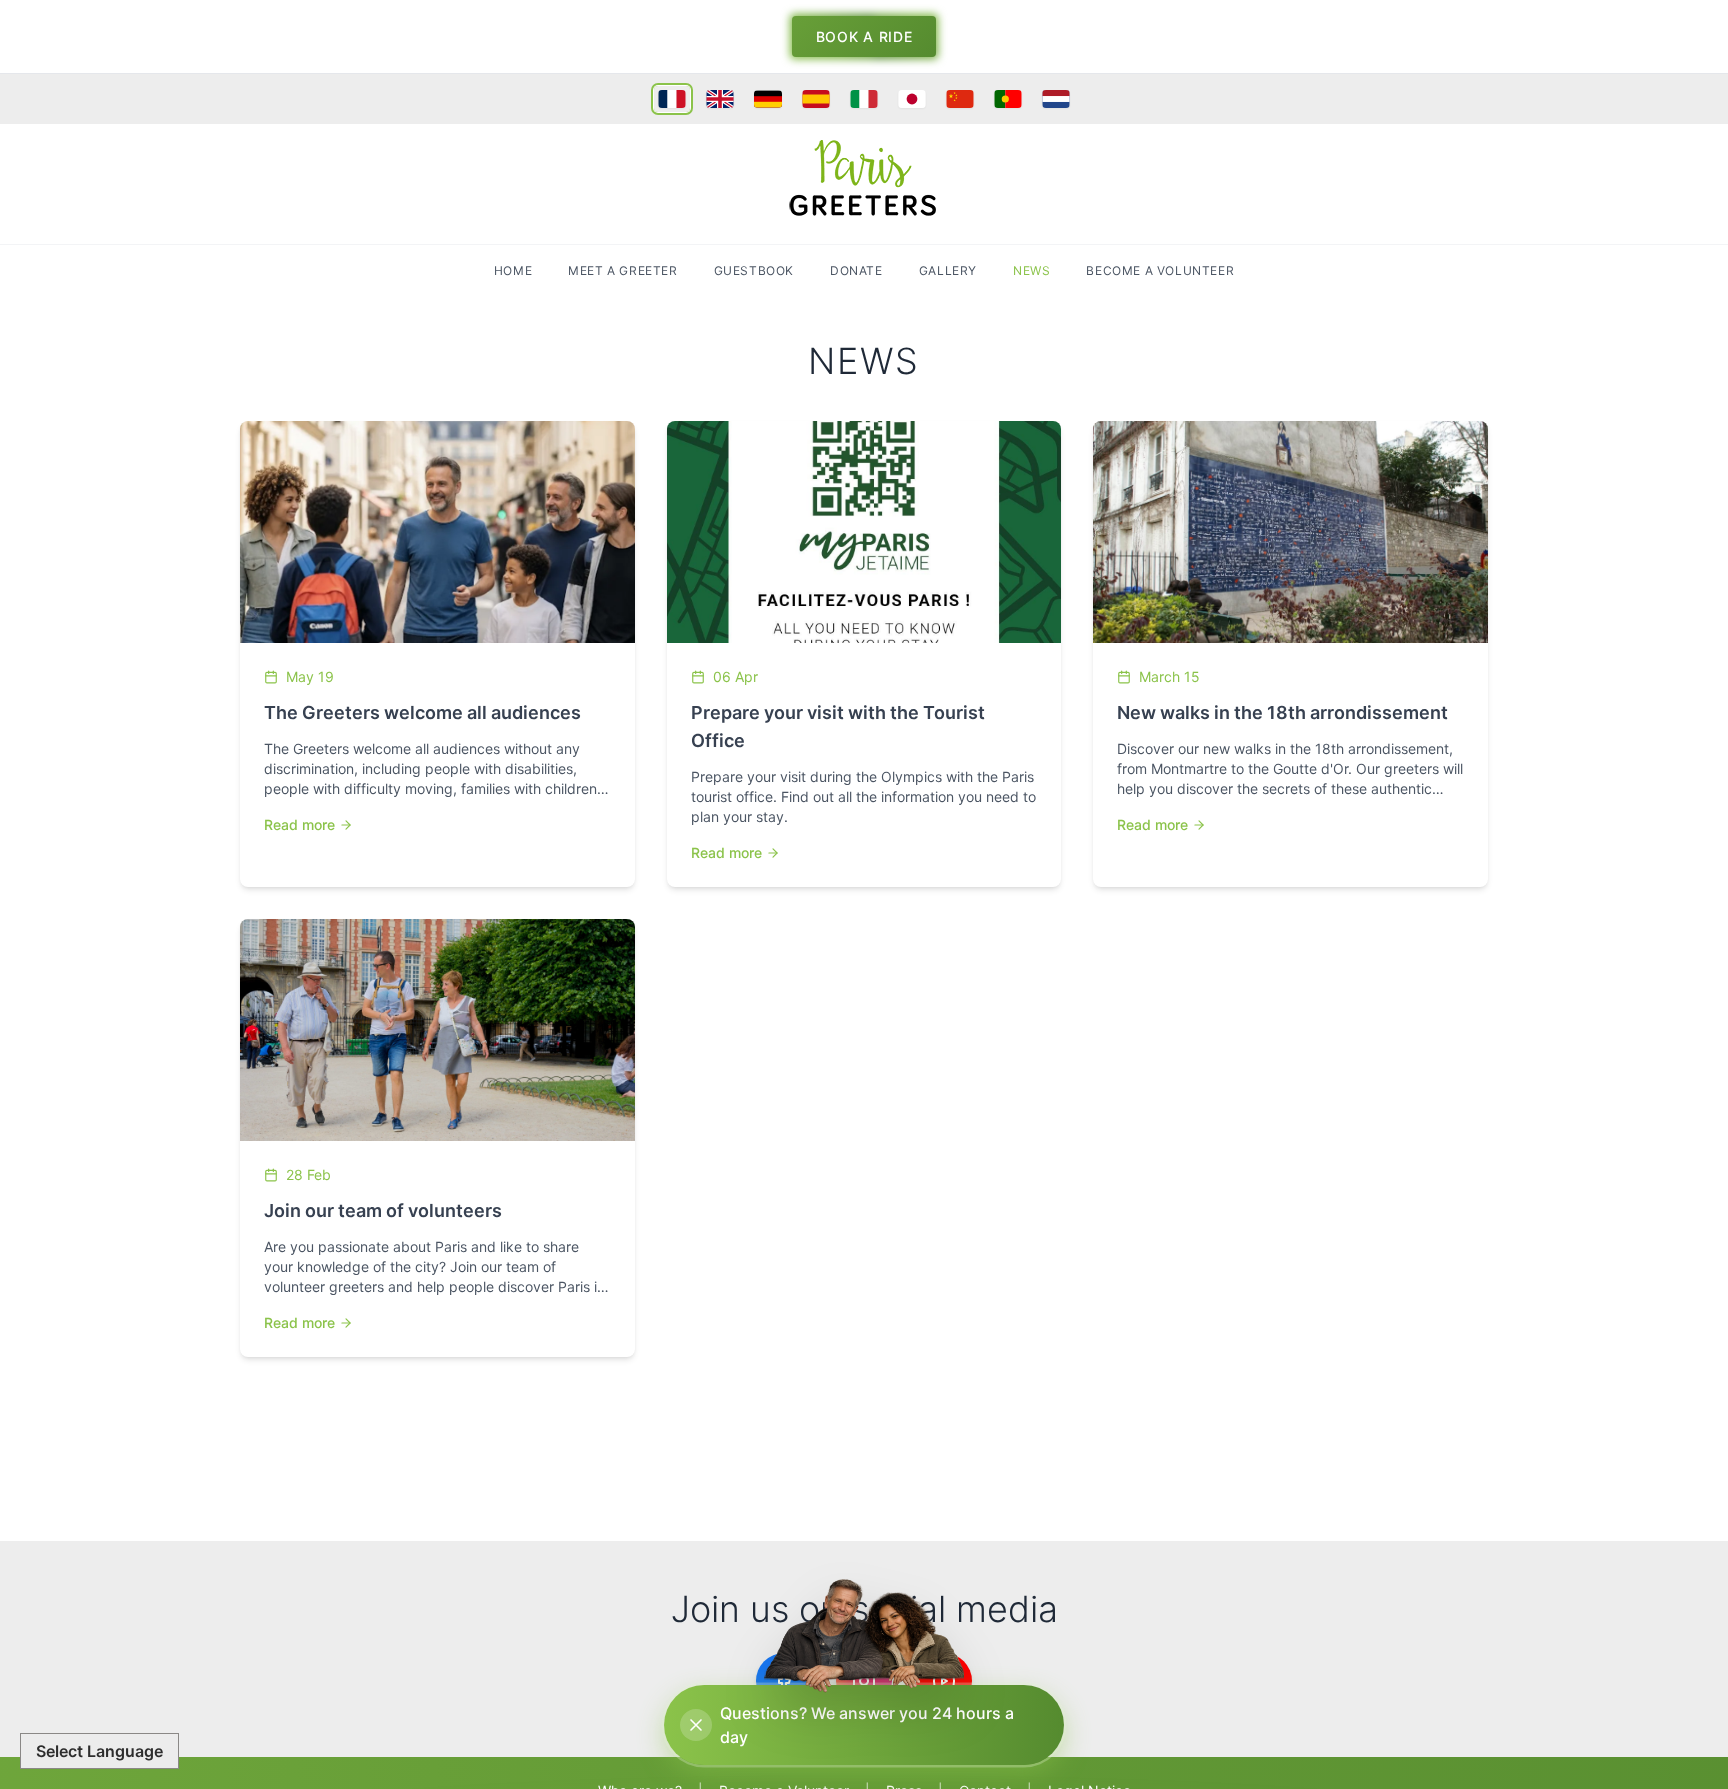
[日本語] (912, 99)
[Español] (816, 99)
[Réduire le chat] (696, 1725)
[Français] (672, 99)
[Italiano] (864, 99)
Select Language (99, 1751)
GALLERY (948, 270)
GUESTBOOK (754, 270)
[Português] (1008, 99)
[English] (720, 99)
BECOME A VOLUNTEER (1160, 270)
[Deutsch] (768, 99)
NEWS (1031, 270)
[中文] (960, 99)
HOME (513, 270)
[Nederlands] (1056, 99)
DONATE (856, 270)
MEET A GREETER (622, 270)
